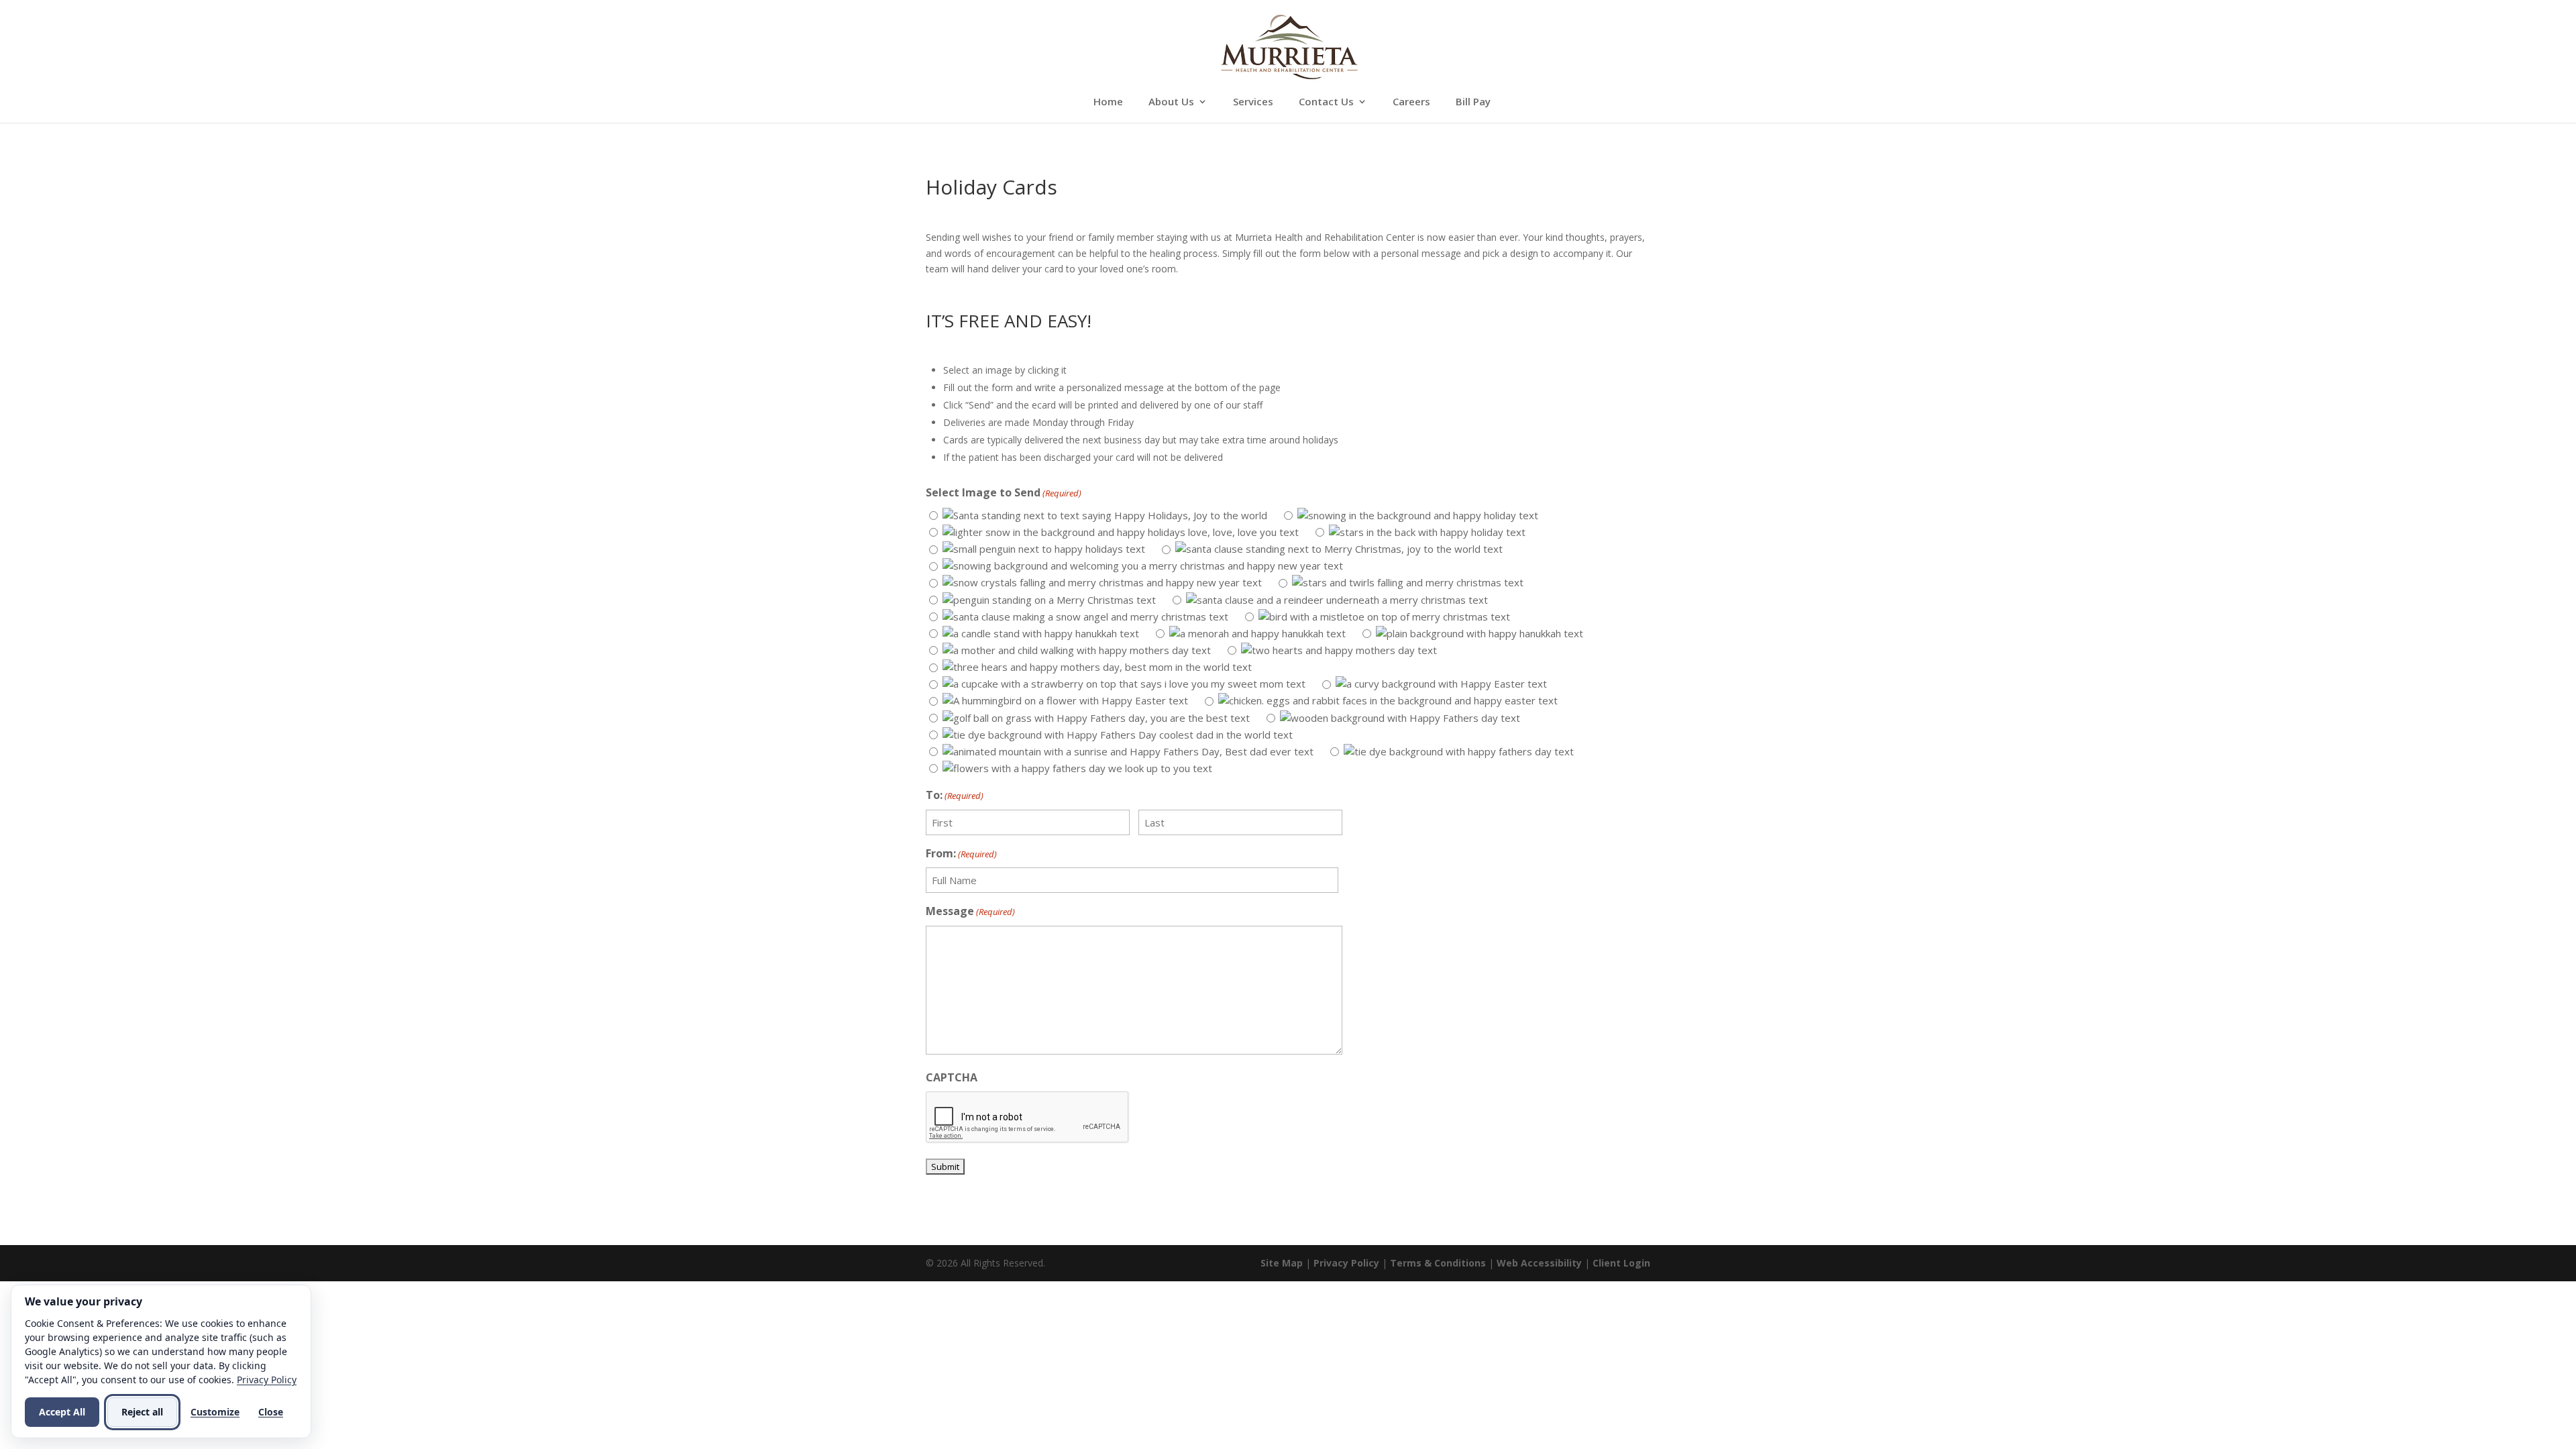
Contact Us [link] (1326, 102)
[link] (1289, 46)
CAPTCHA (952, 1077)
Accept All (62, 1412)
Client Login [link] (1621, 1263)
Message (970, 911)
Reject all (142, 1412)
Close (271, 1412)
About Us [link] (1171, 102)
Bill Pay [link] (1473, 102)
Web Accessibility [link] (1539, 1263)
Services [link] (1253, 102)
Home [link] (1108, 102)
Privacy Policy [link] (1346, 1263)
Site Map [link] (1282, 1263)
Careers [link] (1411, 102)
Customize (215, 1412)
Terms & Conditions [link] (1438, 1263)
